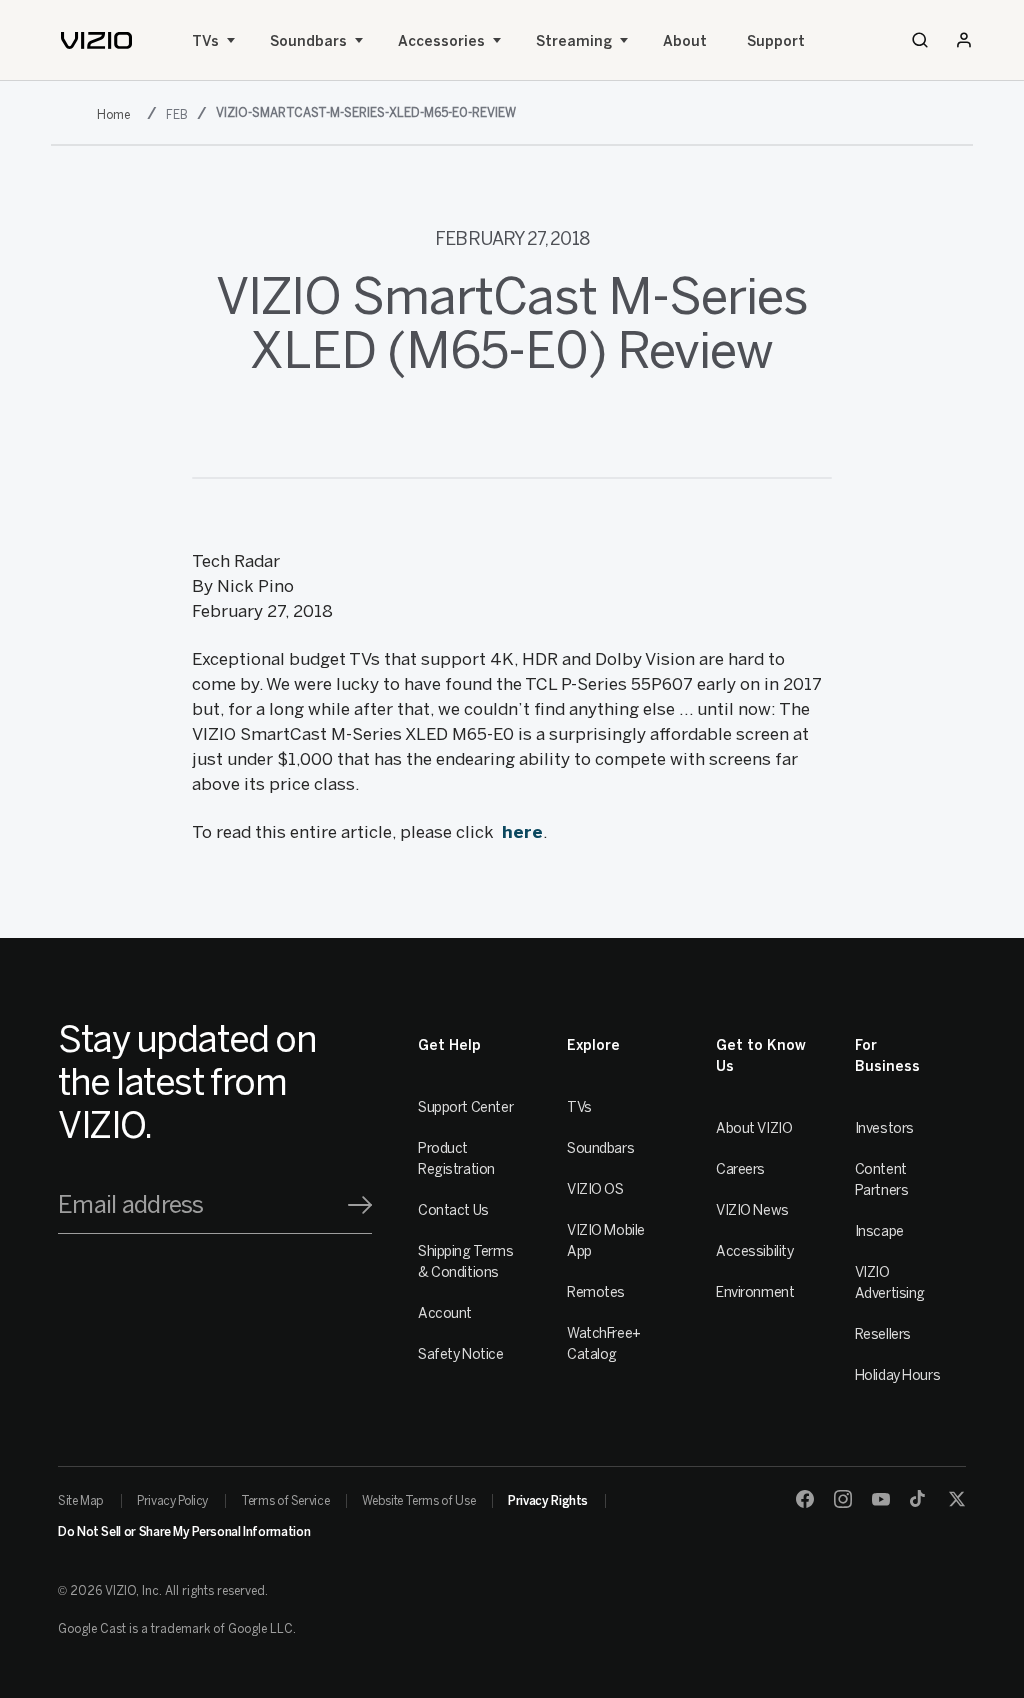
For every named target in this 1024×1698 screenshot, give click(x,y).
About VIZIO (754, 1128)
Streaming (574, 41)
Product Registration (456, 1159)
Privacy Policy (172, 1501)
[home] (96, 40)
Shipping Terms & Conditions (465, 1262)
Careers (740, 1169)
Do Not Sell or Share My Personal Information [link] (184, 1532)
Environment (755, 1292)
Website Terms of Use (418, 1501)
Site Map (81, 1501)
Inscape (879, 1231)
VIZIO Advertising (890, 1283)
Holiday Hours (898, 1375)
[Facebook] (805, 1499)
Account (445, 1313)
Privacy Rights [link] (548, 1501)
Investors (884, 1128)
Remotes (596, 1292)
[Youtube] (881, 1499)
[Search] (920, 40)
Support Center (465, 1107)
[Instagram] (843, 1499)
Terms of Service (285, 1501)
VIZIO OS (595, 1189)
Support (776, 41)
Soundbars (308, 41)
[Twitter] (957, 1499)
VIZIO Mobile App (606, 1241)
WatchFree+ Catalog (604, 1344)
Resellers (883, 1334)
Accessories (441, 41)
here (522, 832)
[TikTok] (919, 1499)
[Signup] (360, 1205)
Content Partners (882, 1180)
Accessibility (755, 1251)
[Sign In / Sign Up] (964, 40)
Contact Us (453, 1210)
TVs (205, 41)
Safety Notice (461, 1354)
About (685, 41)
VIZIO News (752, 1210)
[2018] (117, 114)
